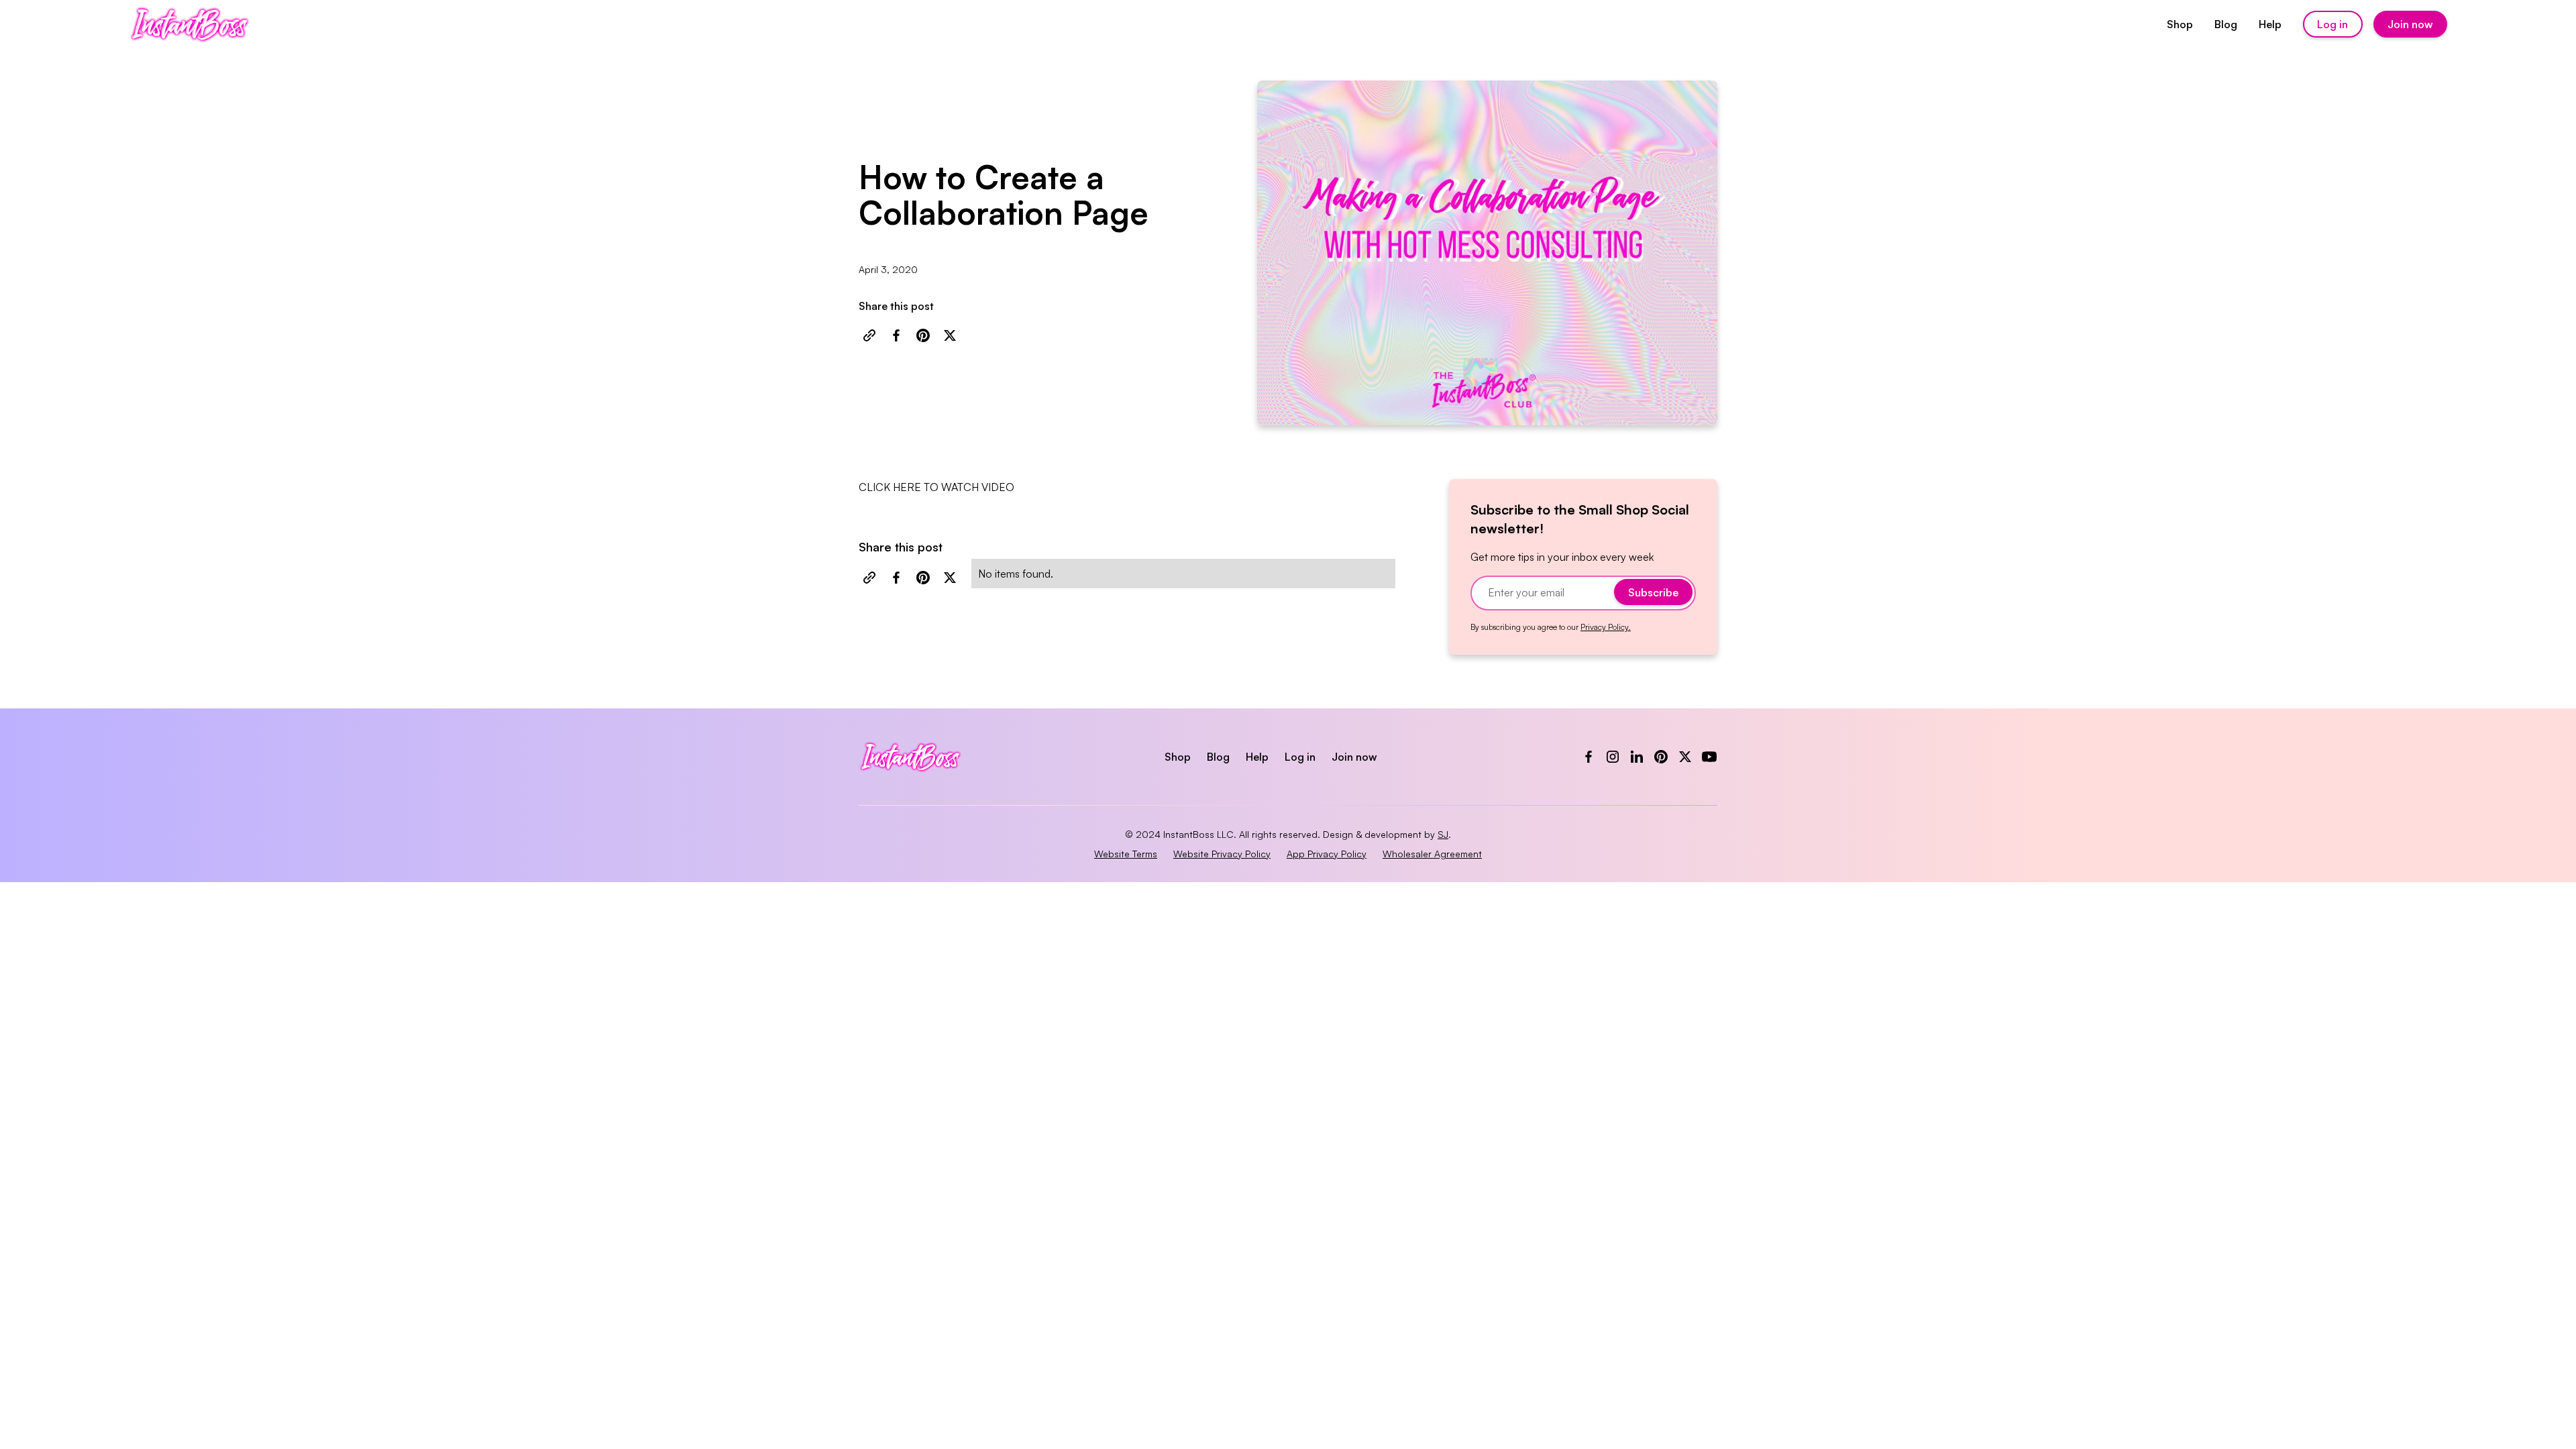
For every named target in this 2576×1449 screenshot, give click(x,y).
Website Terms (1126, 854)
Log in (2332, 24)
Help (2270, 24)
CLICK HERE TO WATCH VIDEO (936, 487)
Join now (2410, 24)
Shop (2180, 24)
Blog (2226, 24)
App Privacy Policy (1327, 854)
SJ (1443, 834)
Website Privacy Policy (1222, 854)
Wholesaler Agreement (1432, 854)
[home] (190, 24)
